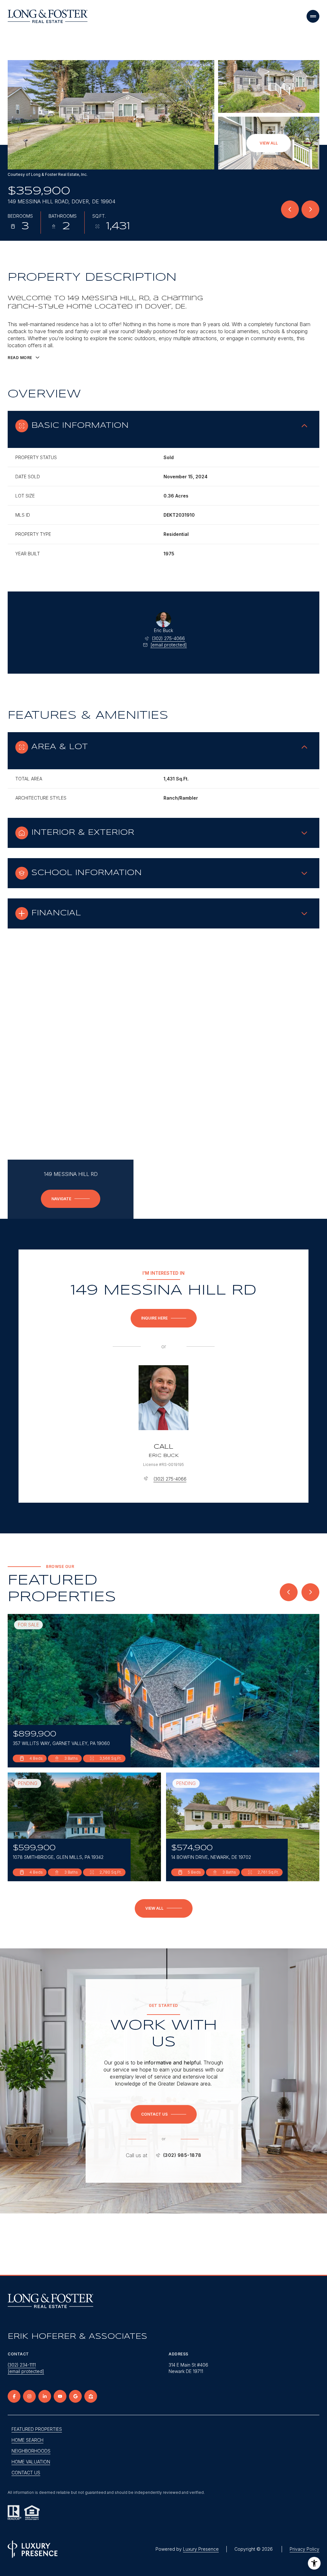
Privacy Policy (304, 2549)
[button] (164, 2114)
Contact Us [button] (26, 2473)
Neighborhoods (31, 2451)
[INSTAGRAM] (29, 2396)
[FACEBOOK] (14, 2396)
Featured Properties (37, 2429)
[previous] (289, 1592)
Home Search (27, 2440)
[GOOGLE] (75, 2396)
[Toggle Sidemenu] (313, 16)
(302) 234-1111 (22, 2365)
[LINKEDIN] (45, 2396)
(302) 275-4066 (168, 638)
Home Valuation (31, 2462)
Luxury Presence (201, 2549)
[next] (310, 1592)
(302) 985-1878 (182, 2155)
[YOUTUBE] (60, 2396)
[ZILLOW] (91, 2396)
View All (269, 143)
